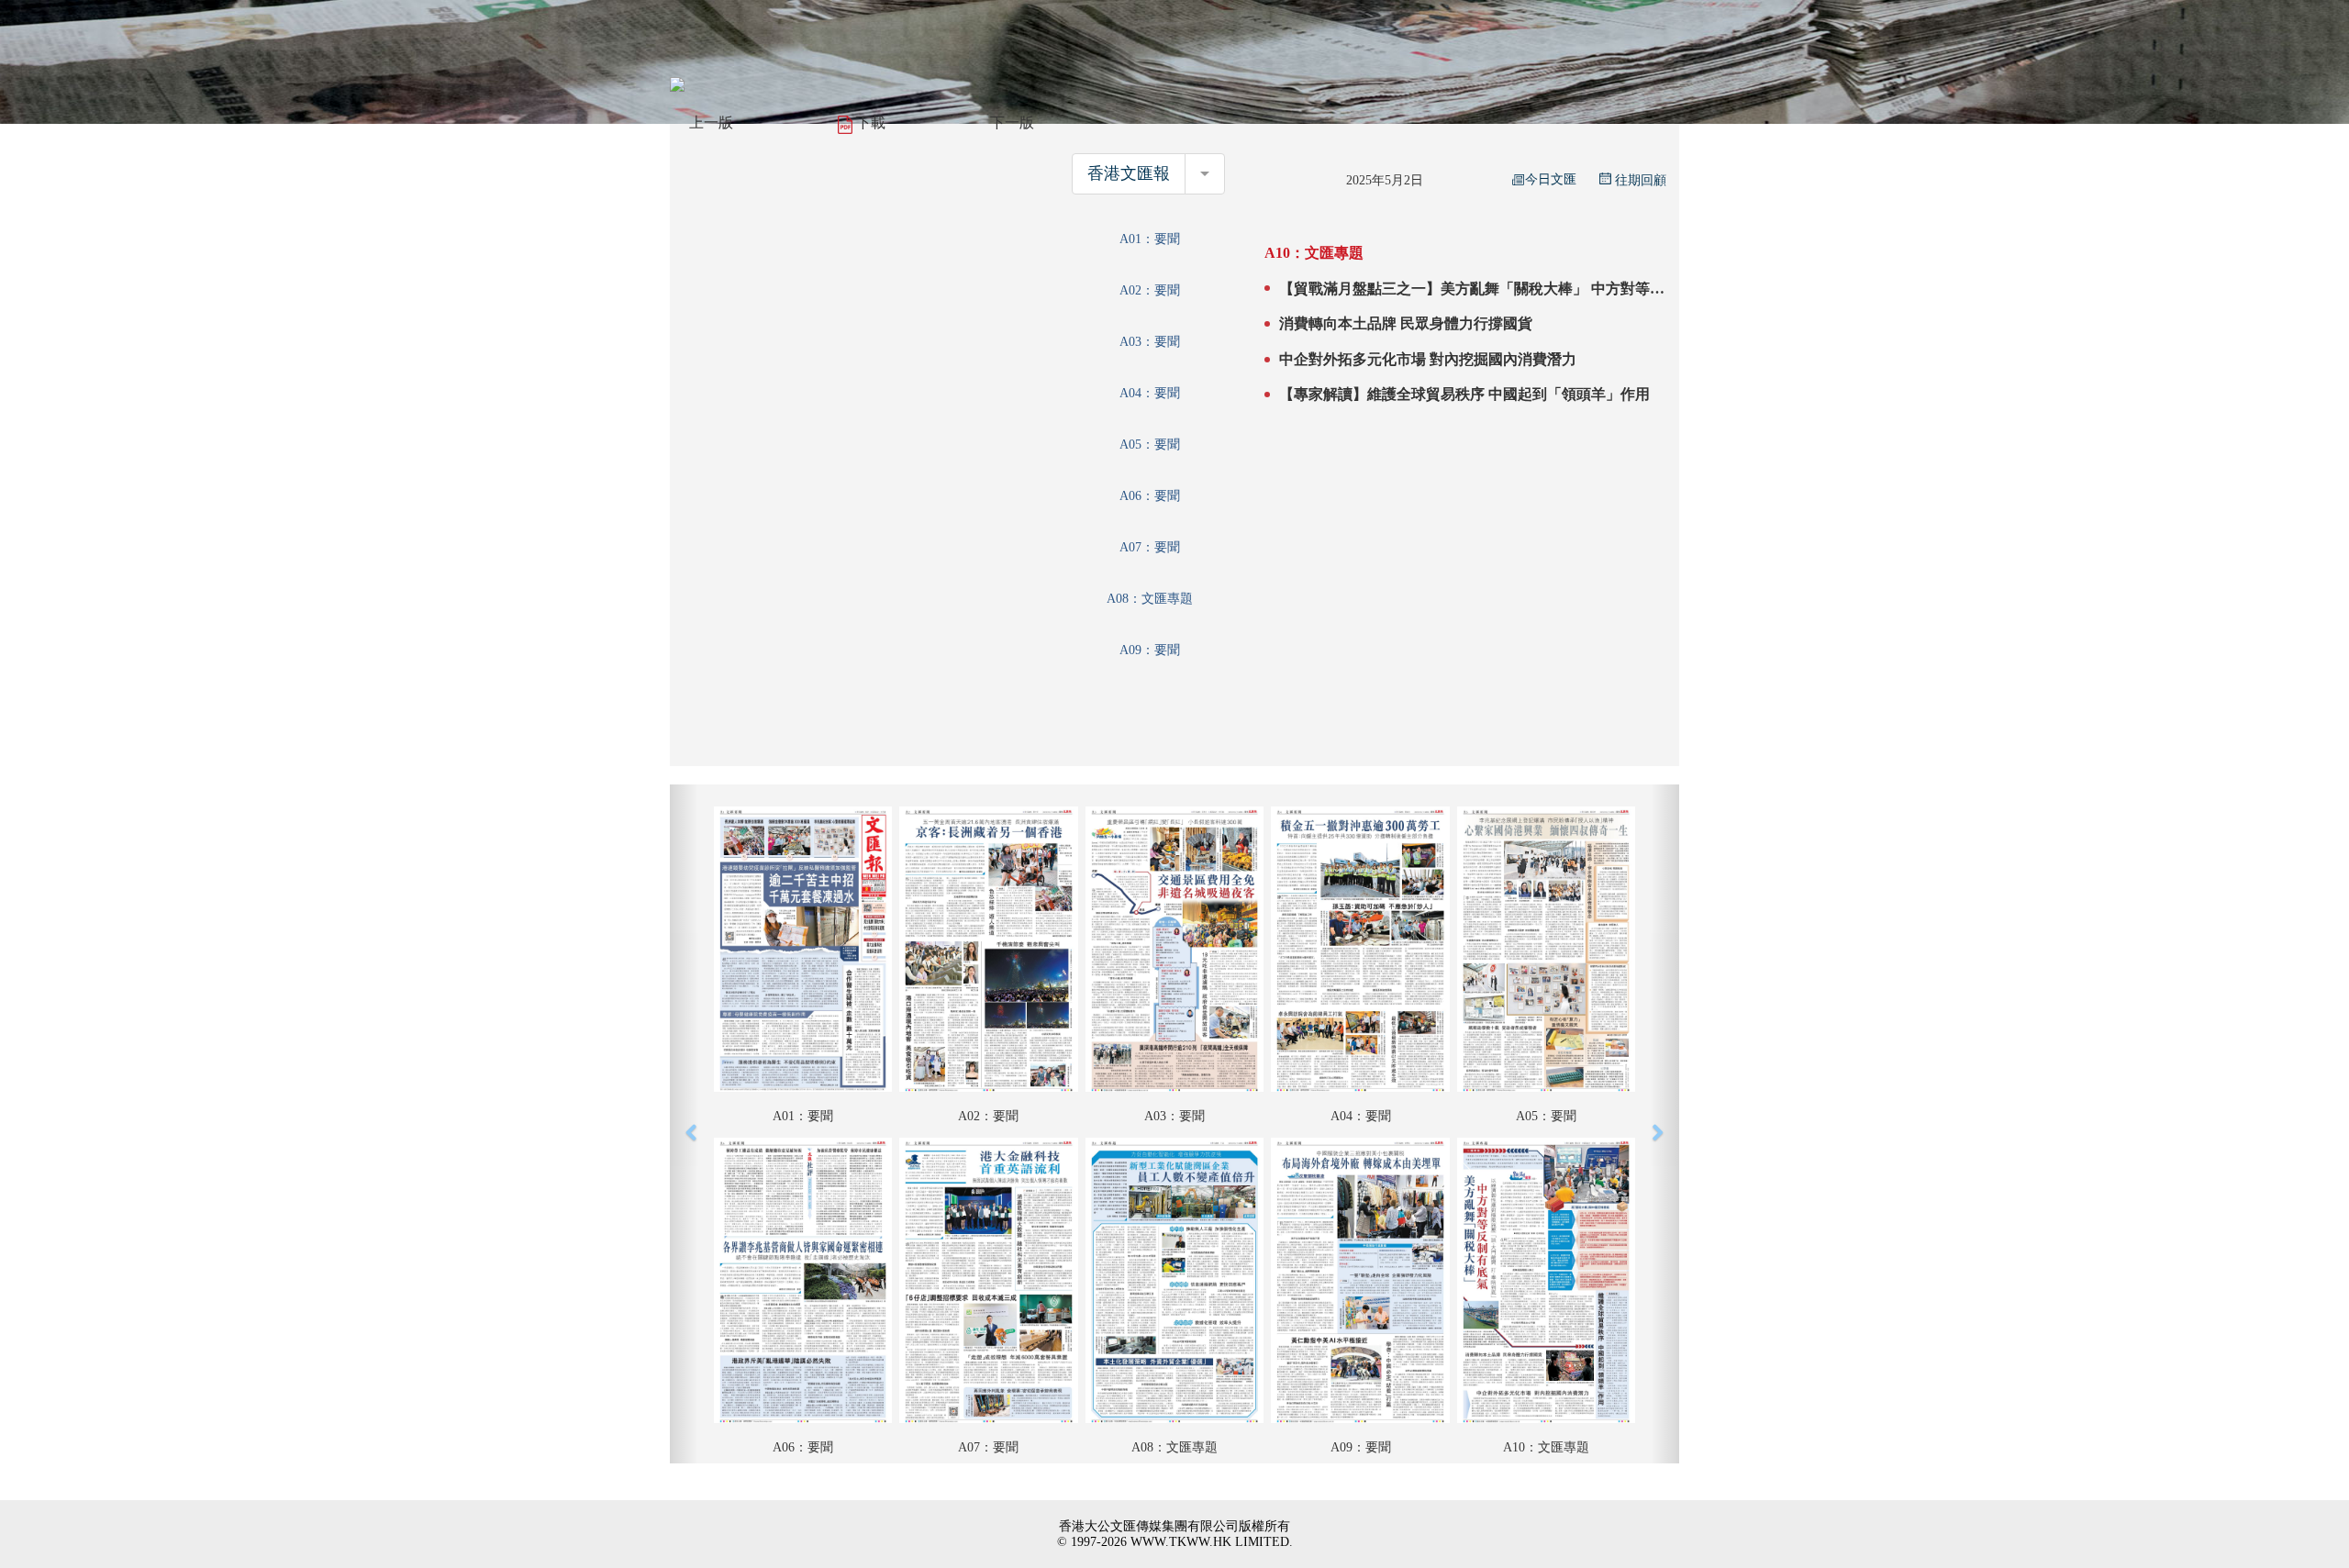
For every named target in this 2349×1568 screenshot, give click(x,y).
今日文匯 (1551, 179)
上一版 (711, 122)
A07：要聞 (1150, 547)
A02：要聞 (1150, 290)
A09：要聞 (1150, 650)
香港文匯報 (1129, 173)
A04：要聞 (1150, 393)
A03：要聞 (1150, 342)
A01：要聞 (1150, 239)
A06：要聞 (1150, 496)
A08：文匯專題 (1150, 599)
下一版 (1012, 122)
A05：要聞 (1150, 445)
